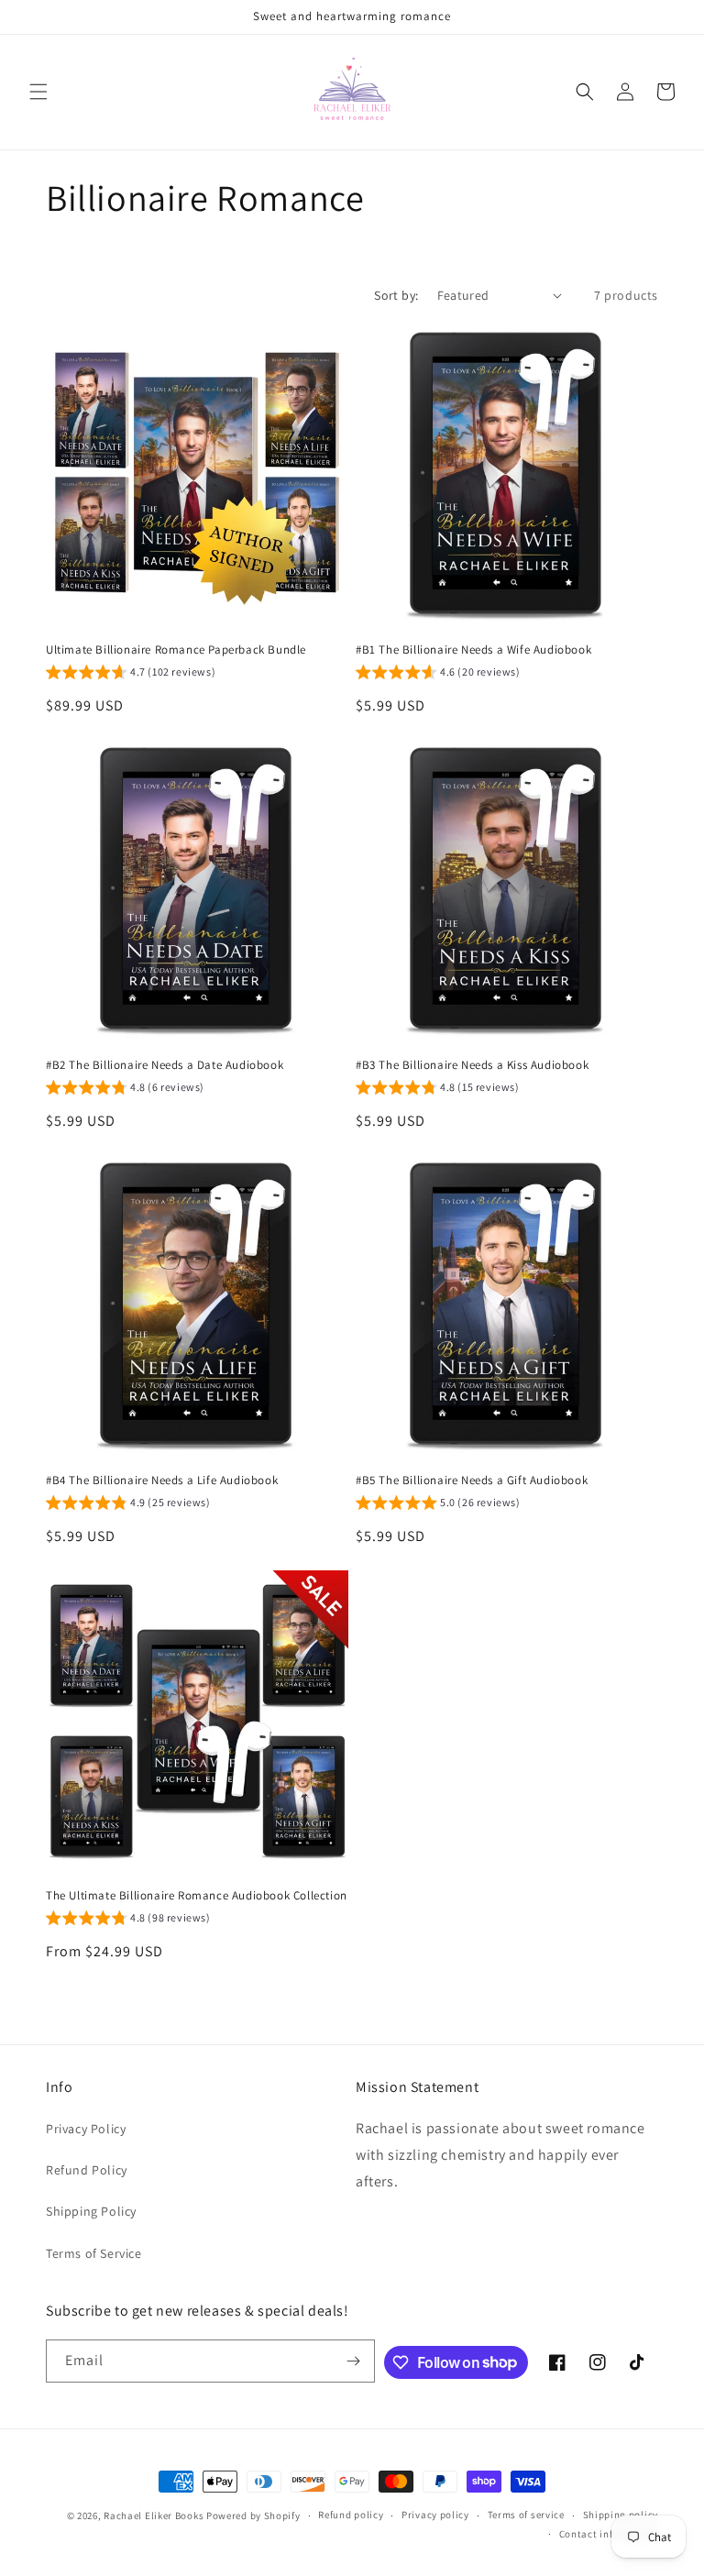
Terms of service (526, 2515)
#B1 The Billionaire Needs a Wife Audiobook (473, 650)
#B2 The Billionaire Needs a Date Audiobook (165, 1065)
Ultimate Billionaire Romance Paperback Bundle (176, 650)
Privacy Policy (86, 2129)
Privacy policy (435, 2515)
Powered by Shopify (253, 2515)
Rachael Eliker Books (154, 2515)
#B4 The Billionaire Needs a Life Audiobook (162, 1481)
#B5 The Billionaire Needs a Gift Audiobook (472, 1481)
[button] (38, 92)
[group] (131, 675)
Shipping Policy (91, 2211)
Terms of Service (94, 2253)
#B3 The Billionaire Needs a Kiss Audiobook (472, 1065)
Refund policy (351, 2515)
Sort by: (396, 295)
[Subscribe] (354, 2361)
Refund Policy (87, 2170)
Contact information (609, 2534)
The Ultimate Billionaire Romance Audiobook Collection (197, 1896)
